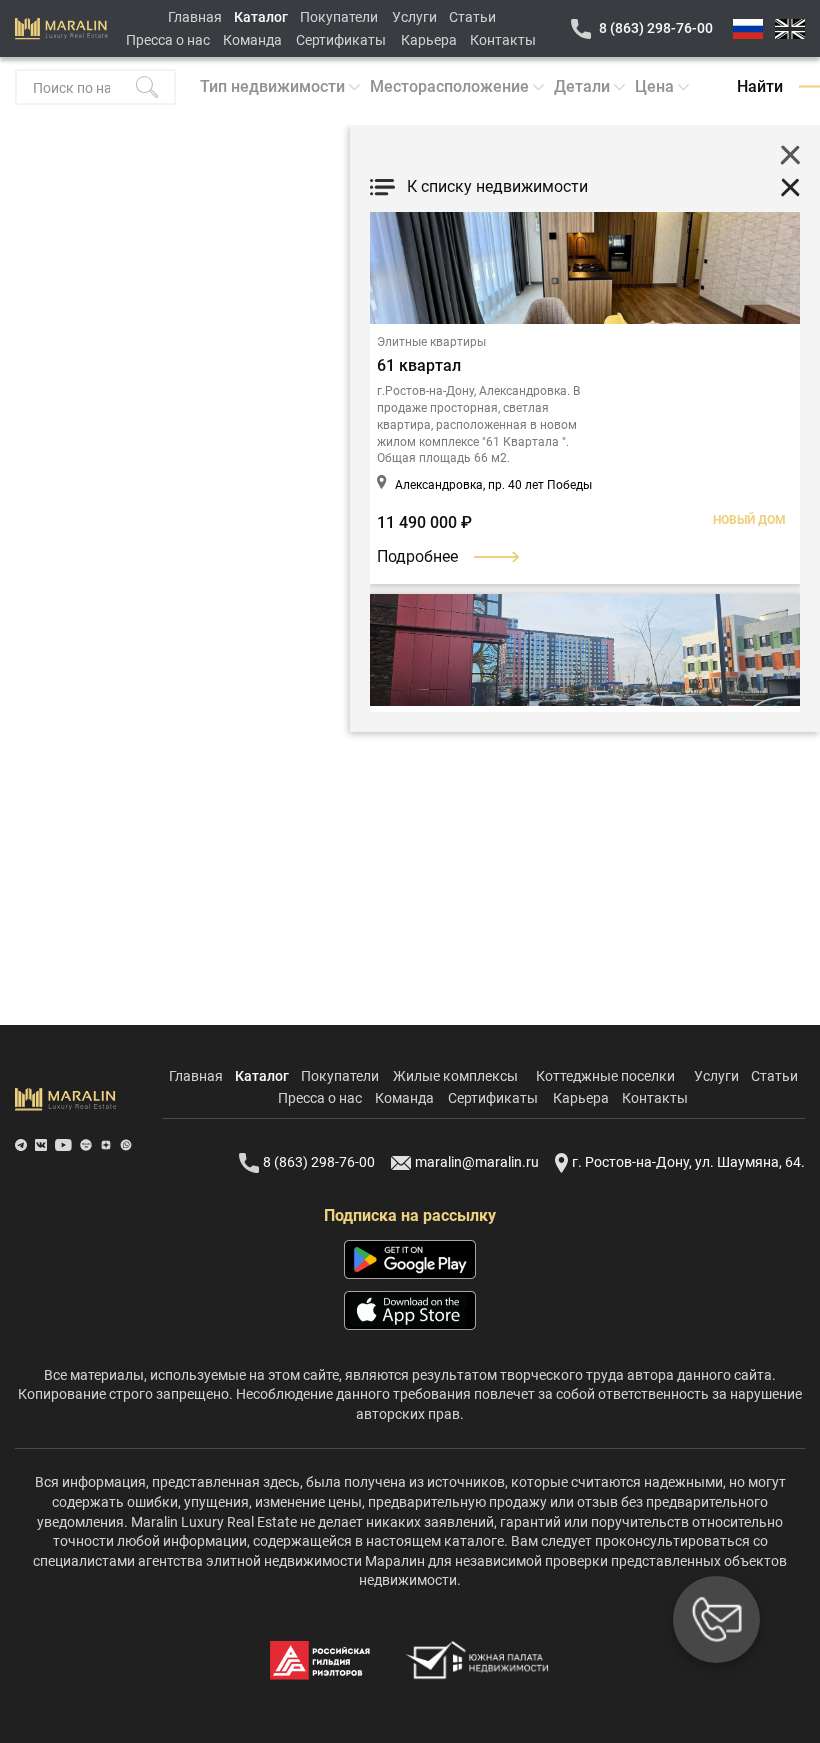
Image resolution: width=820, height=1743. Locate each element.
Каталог (261, 17)
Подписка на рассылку (410, 1215)
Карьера (429, 40)
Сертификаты (341, 40)
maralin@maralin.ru (477, 1162)
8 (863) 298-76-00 (656, 28)
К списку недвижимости (497, 186)
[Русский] (748, 29)
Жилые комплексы (455, 1076)
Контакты (503, 40)
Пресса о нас (168, 40)
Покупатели (339, 17)
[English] (790, 29)
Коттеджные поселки (605, 1076)
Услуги (414, 17)
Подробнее (417, 556)
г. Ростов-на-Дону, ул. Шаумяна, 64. (688, 1162)
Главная (195, 17)
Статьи (472, 17)
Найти (760, 86)
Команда (252, 40)
